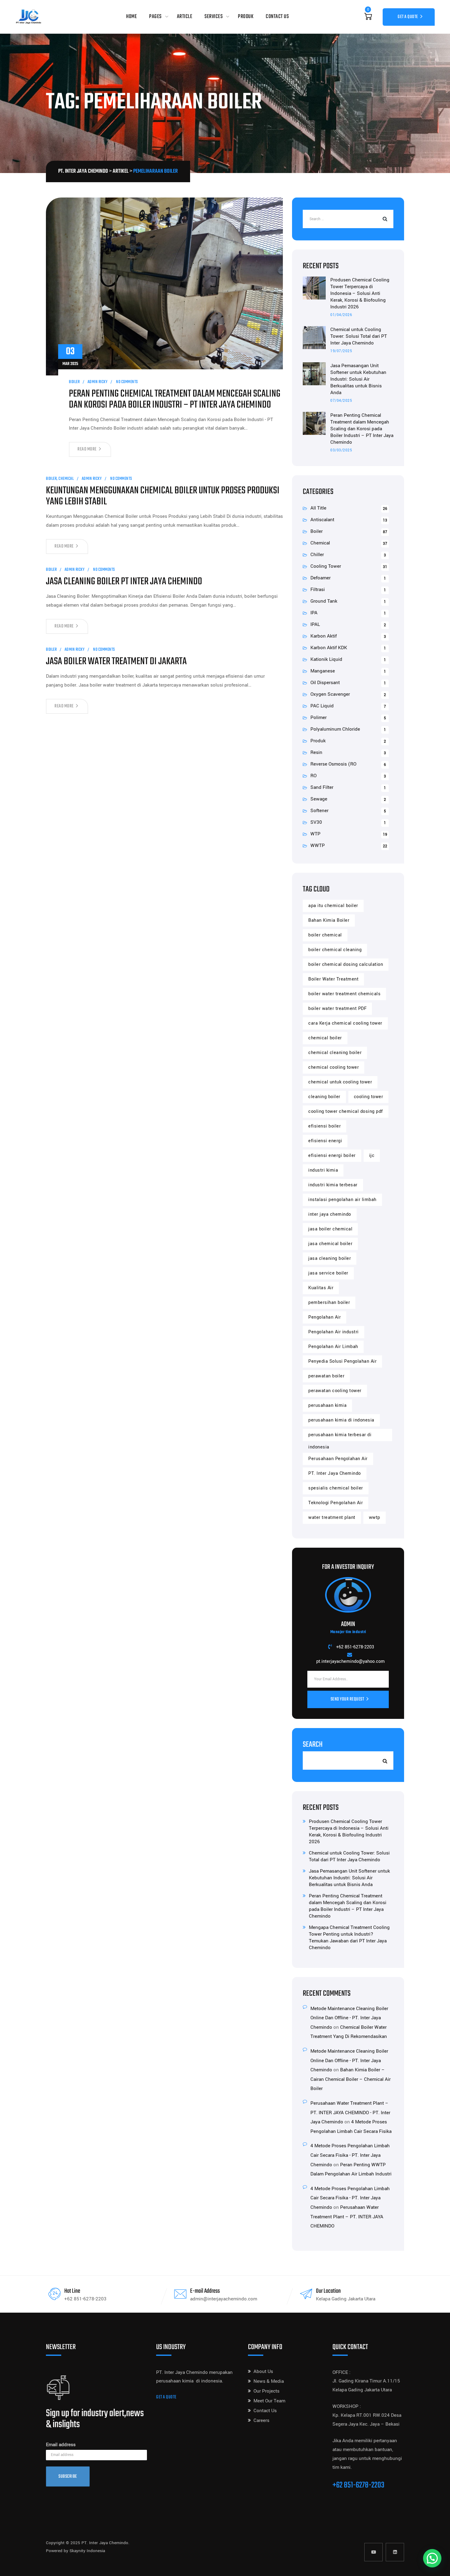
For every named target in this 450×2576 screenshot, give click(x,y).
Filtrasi (318, 589)
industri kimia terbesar (333, 1185)
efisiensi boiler (324, 1126)
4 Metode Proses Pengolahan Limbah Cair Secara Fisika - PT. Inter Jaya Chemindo (350, 2155)
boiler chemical (325, 935)
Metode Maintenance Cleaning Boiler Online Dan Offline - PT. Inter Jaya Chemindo (349, 2018)
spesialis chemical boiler (336, 1488)
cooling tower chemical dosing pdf (346, 1111)
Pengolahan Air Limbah (333, 1347)
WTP (315, 834)
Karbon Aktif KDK (329, 648)
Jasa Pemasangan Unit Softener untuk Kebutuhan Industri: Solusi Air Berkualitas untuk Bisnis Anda (358, 379)
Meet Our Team (269, 2401)
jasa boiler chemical (330, 1229)
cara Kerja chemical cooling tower (345, 1023)
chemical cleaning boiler (335, 1053)
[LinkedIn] (395, 2552)
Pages (155, 17)
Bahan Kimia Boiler (329, 920)
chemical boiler (325, 1038)
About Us (263, 2371)
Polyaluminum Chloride (335, 729)
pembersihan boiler (329, 1303)
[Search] (384, 219)
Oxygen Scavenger (330, 694)
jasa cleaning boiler (330, 1258)
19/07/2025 (341, 351)
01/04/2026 (341, 315)
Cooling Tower (326, 566)
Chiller (317, 555)
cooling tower (369, 1097)
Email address (61, 2445)
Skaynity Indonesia (87, 2551)
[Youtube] (373, 2552)
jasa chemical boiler (330, 1244)
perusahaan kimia (327, 1405)
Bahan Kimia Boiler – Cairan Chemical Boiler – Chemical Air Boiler (351, 2079)
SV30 (316, 822)
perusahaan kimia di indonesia (341, 1420)
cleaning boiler (324, 1097)
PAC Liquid (322, 706)
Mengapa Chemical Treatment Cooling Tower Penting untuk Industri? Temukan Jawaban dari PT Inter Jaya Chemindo (349, 1938)
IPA (314, 613)
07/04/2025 (341, 401)
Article (185, 17)
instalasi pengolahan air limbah (342, 1200)
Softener (319, 811)
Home (131, 17)
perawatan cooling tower (335, 1391)
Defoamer (321, 578)
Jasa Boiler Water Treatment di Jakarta (116, 662)
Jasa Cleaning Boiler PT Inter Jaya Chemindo (124, 582)
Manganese (323, 671)
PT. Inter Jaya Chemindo (335, 1473)
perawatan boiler (326, 1376)
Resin (316, 752)
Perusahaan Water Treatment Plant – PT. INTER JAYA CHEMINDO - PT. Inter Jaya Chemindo (350, 2113)
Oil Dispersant (325, 683)
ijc (372, 1156)
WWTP (318, 845)
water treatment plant (332, 1518)
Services (214, 17)
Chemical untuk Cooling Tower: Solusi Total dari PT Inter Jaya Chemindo (359, 336)
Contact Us (277, 17)
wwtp (375, 1518)
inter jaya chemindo (330, 1214)
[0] (368, 17)
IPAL (315, 624)
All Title (318, 508)
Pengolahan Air (324, 1317)
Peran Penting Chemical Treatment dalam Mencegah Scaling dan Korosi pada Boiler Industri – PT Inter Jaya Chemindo (175, 400)
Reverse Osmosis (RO (333, 764)
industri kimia (323, 1170)
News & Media (269, 2381)
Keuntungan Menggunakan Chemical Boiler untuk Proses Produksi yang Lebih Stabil (163, 496)
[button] (432, 2558)
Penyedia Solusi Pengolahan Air (342, 1361)
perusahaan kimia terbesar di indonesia (340, 1436)
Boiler (74, 382)
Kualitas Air (321, 1288)
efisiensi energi (325, 1141)
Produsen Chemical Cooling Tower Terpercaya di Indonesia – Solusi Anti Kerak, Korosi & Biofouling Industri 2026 (360, 293)
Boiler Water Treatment (333, 979)
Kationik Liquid (326, 659)
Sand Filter (322, 787)
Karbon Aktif (324, 636)
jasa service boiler (328, 1273)
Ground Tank (324, 601)
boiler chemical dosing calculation (346, 964)
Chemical (66, 479)
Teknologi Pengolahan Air (336, 1503)
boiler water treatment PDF (337, 1009)
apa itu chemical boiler (333, 906)
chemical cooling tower (334, 1067)
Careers (261, 2420)
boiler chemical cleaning (335, 950)
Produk (246, 17)
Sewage (319, 799)
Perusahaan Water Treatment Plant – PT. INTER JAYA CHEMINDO (347, 2217)
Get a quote (166, 2397)
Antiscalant (322, 520)
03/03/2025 (341, 450)
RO (313, 776)
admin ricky (98, 382)
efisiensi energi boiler (332, 1156)
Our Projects (266, 2391)
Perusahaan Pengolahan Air (338, 1459)
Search (313, 1745)
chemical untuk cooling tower (340, 1082)
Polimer (319, 717)
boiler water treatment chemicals (344, 994)
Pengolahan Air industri (334, 1332)
